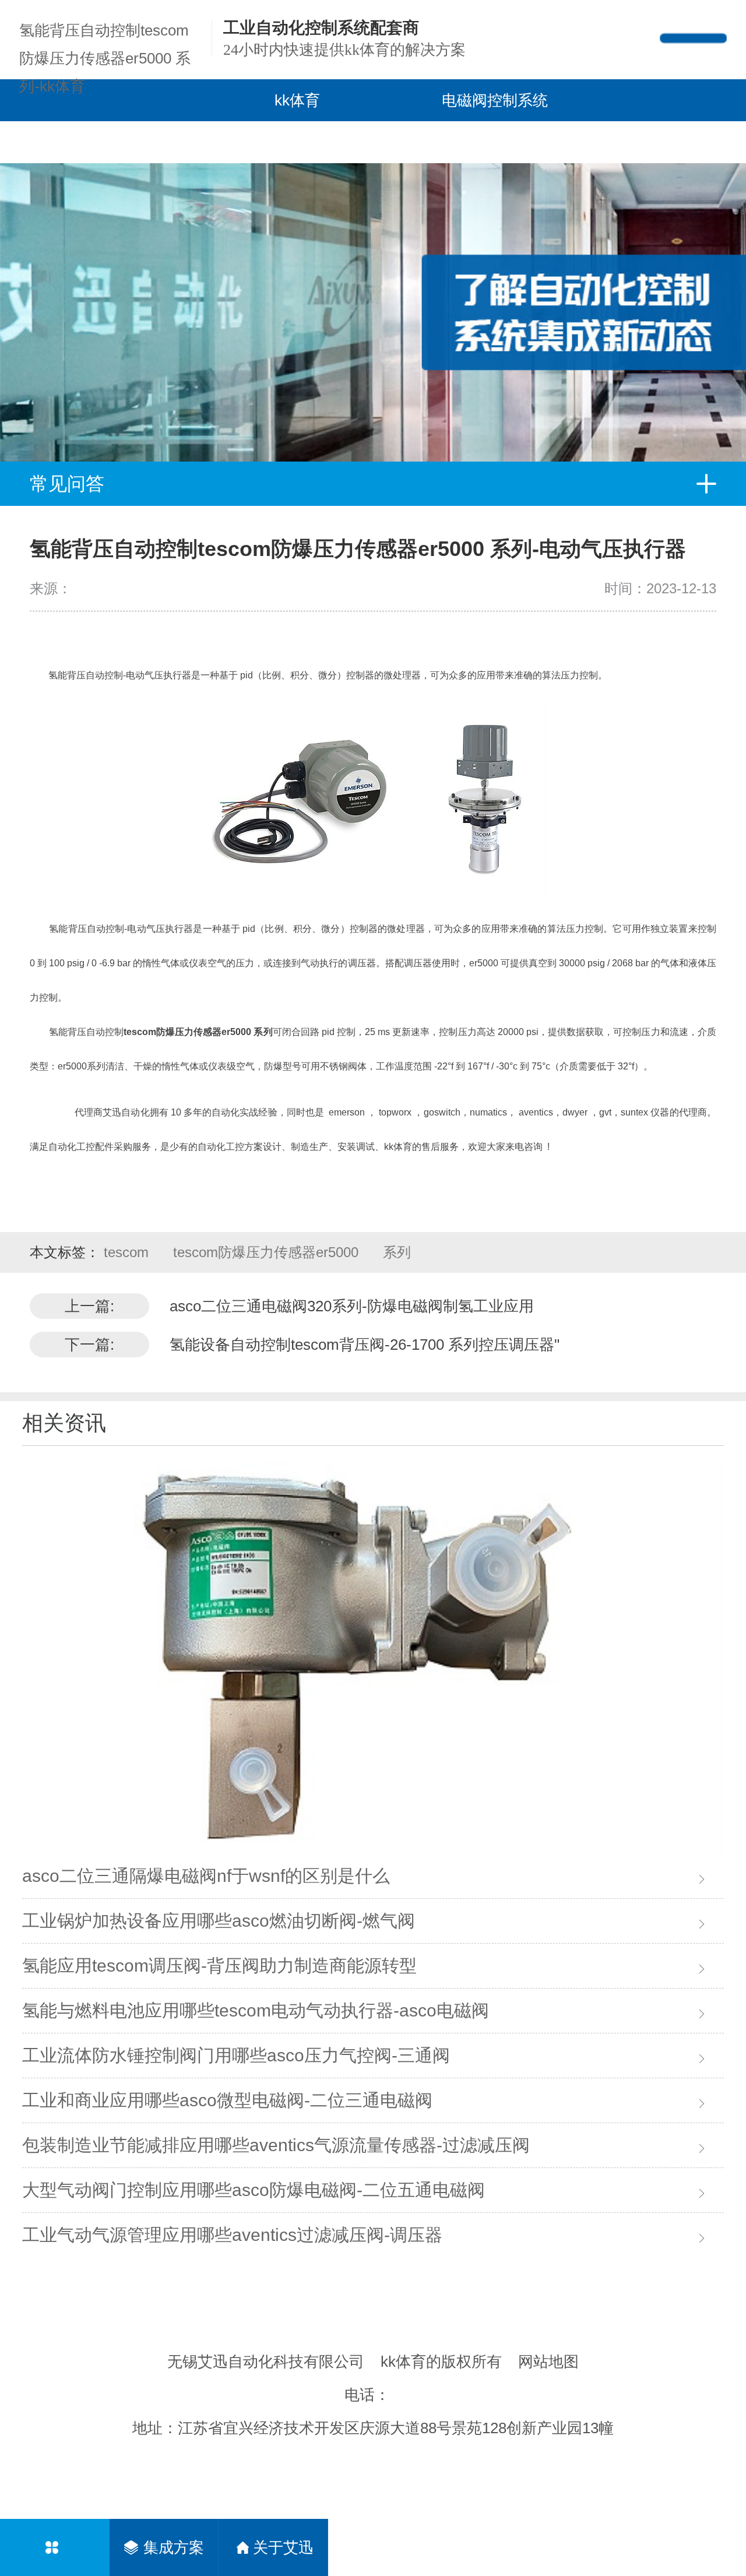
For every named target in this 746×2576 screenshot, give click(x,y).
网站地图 (548, 2362)
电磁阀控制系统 (495, 100)
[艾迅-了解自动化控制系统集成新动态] (373, 291)
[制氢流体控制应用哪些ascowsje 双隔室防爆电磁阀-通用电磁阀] (373, 1657)
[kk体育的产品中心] (54, 2547)
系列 (397, 1252)
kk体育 (297, 100)
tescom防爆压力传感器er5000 (268, 1252)
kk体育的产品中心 (86, 142)
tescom (128, 1252)
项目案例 (258, 142)
